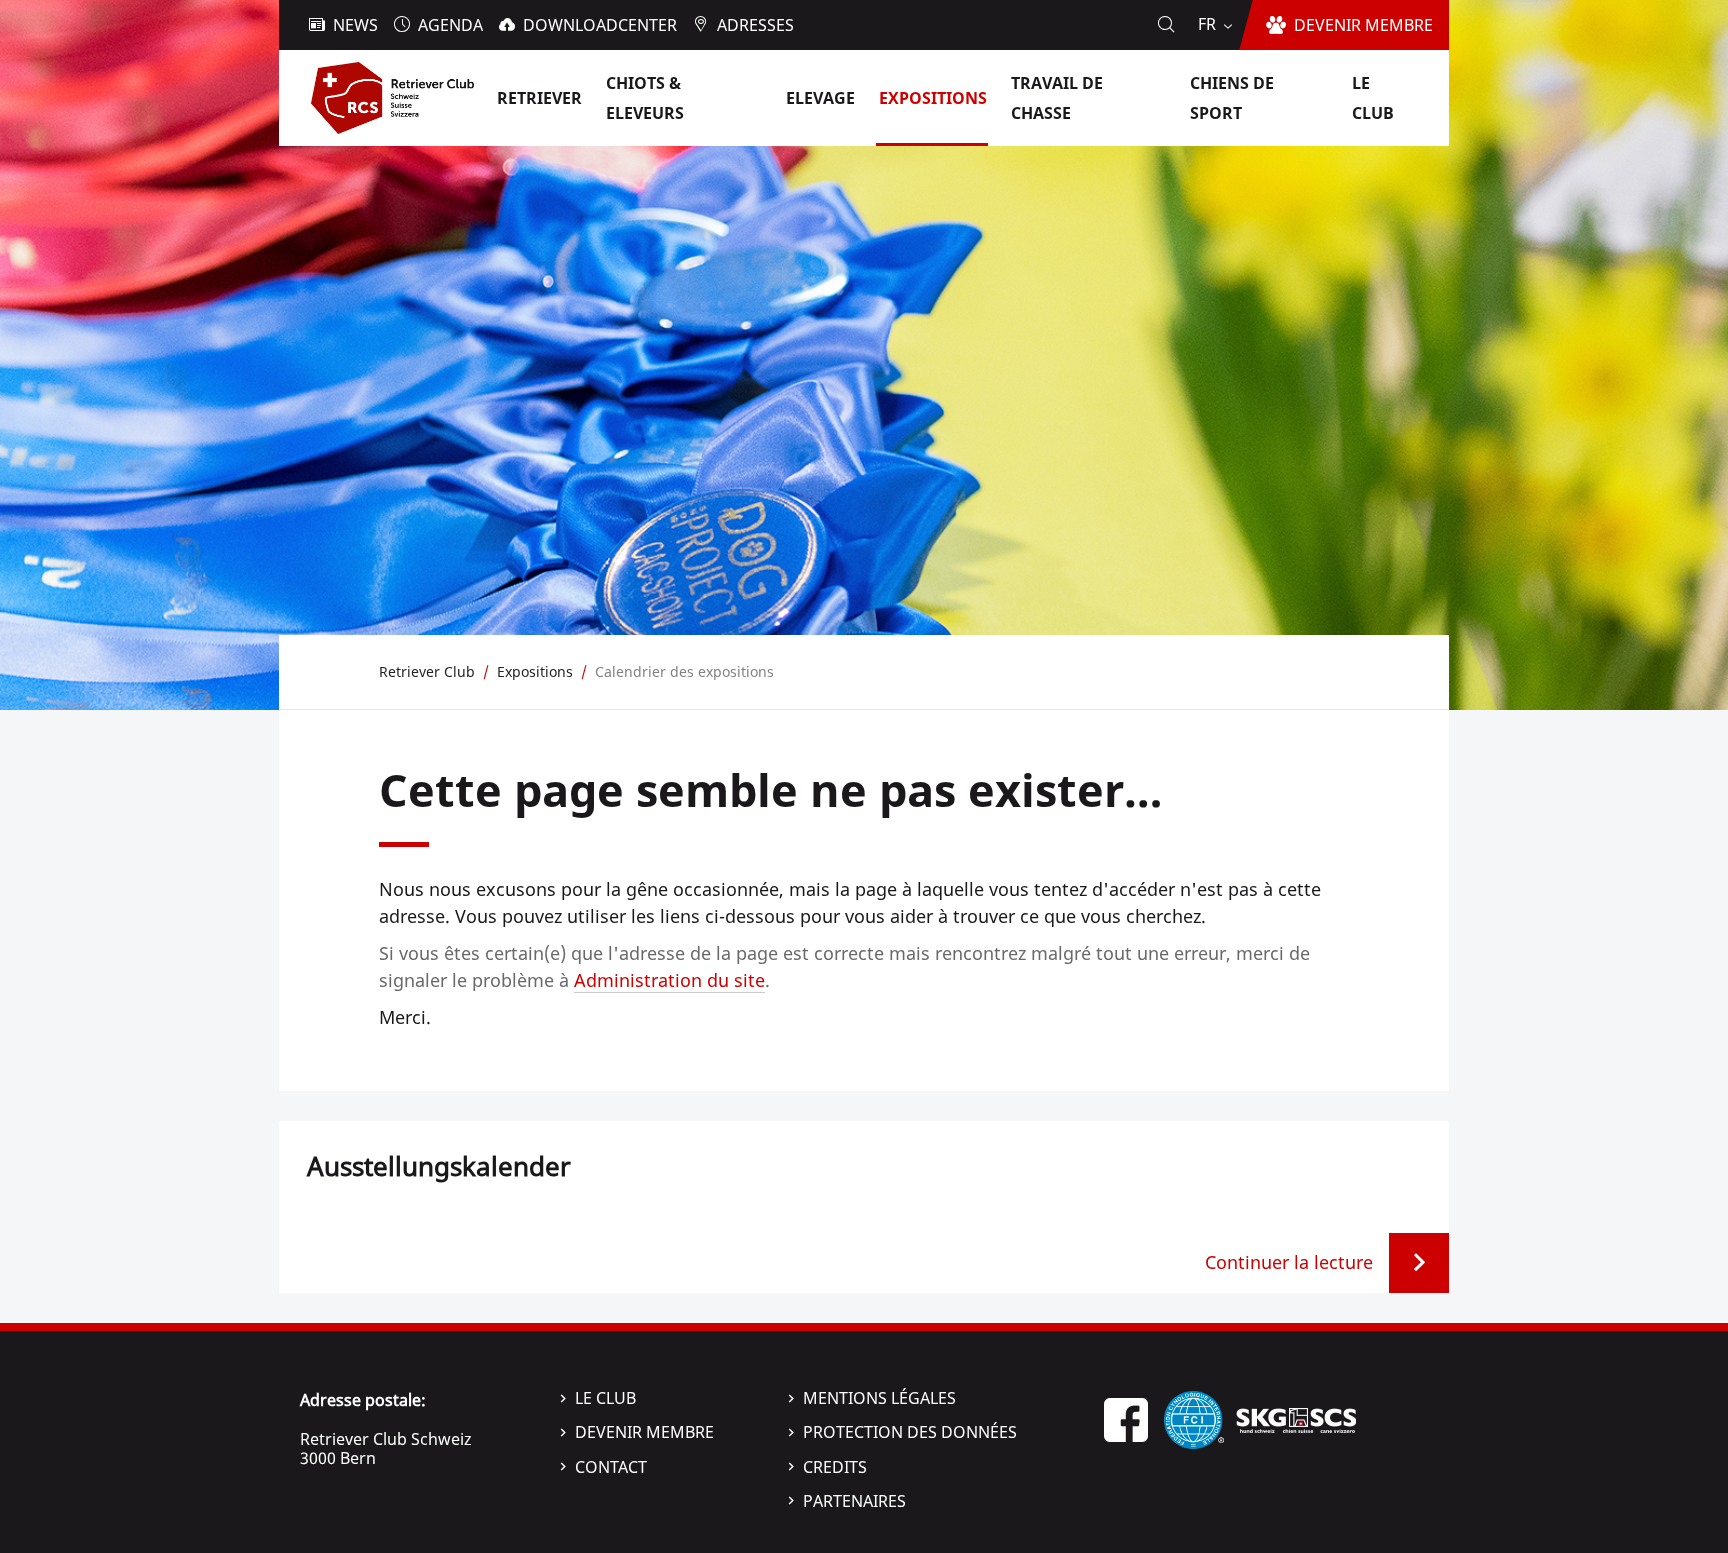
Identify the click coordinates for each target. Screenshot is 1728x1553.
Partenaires (854, 1501)
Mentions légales (879, 1398)
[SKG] (1296, 1418)
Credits (835, 1467)
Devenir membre (644, 1432)
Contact (611, 1467)
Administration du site (669, 980)
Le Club (605, 1398)
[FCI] (1194, 1418)
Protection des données (910, 1432)
